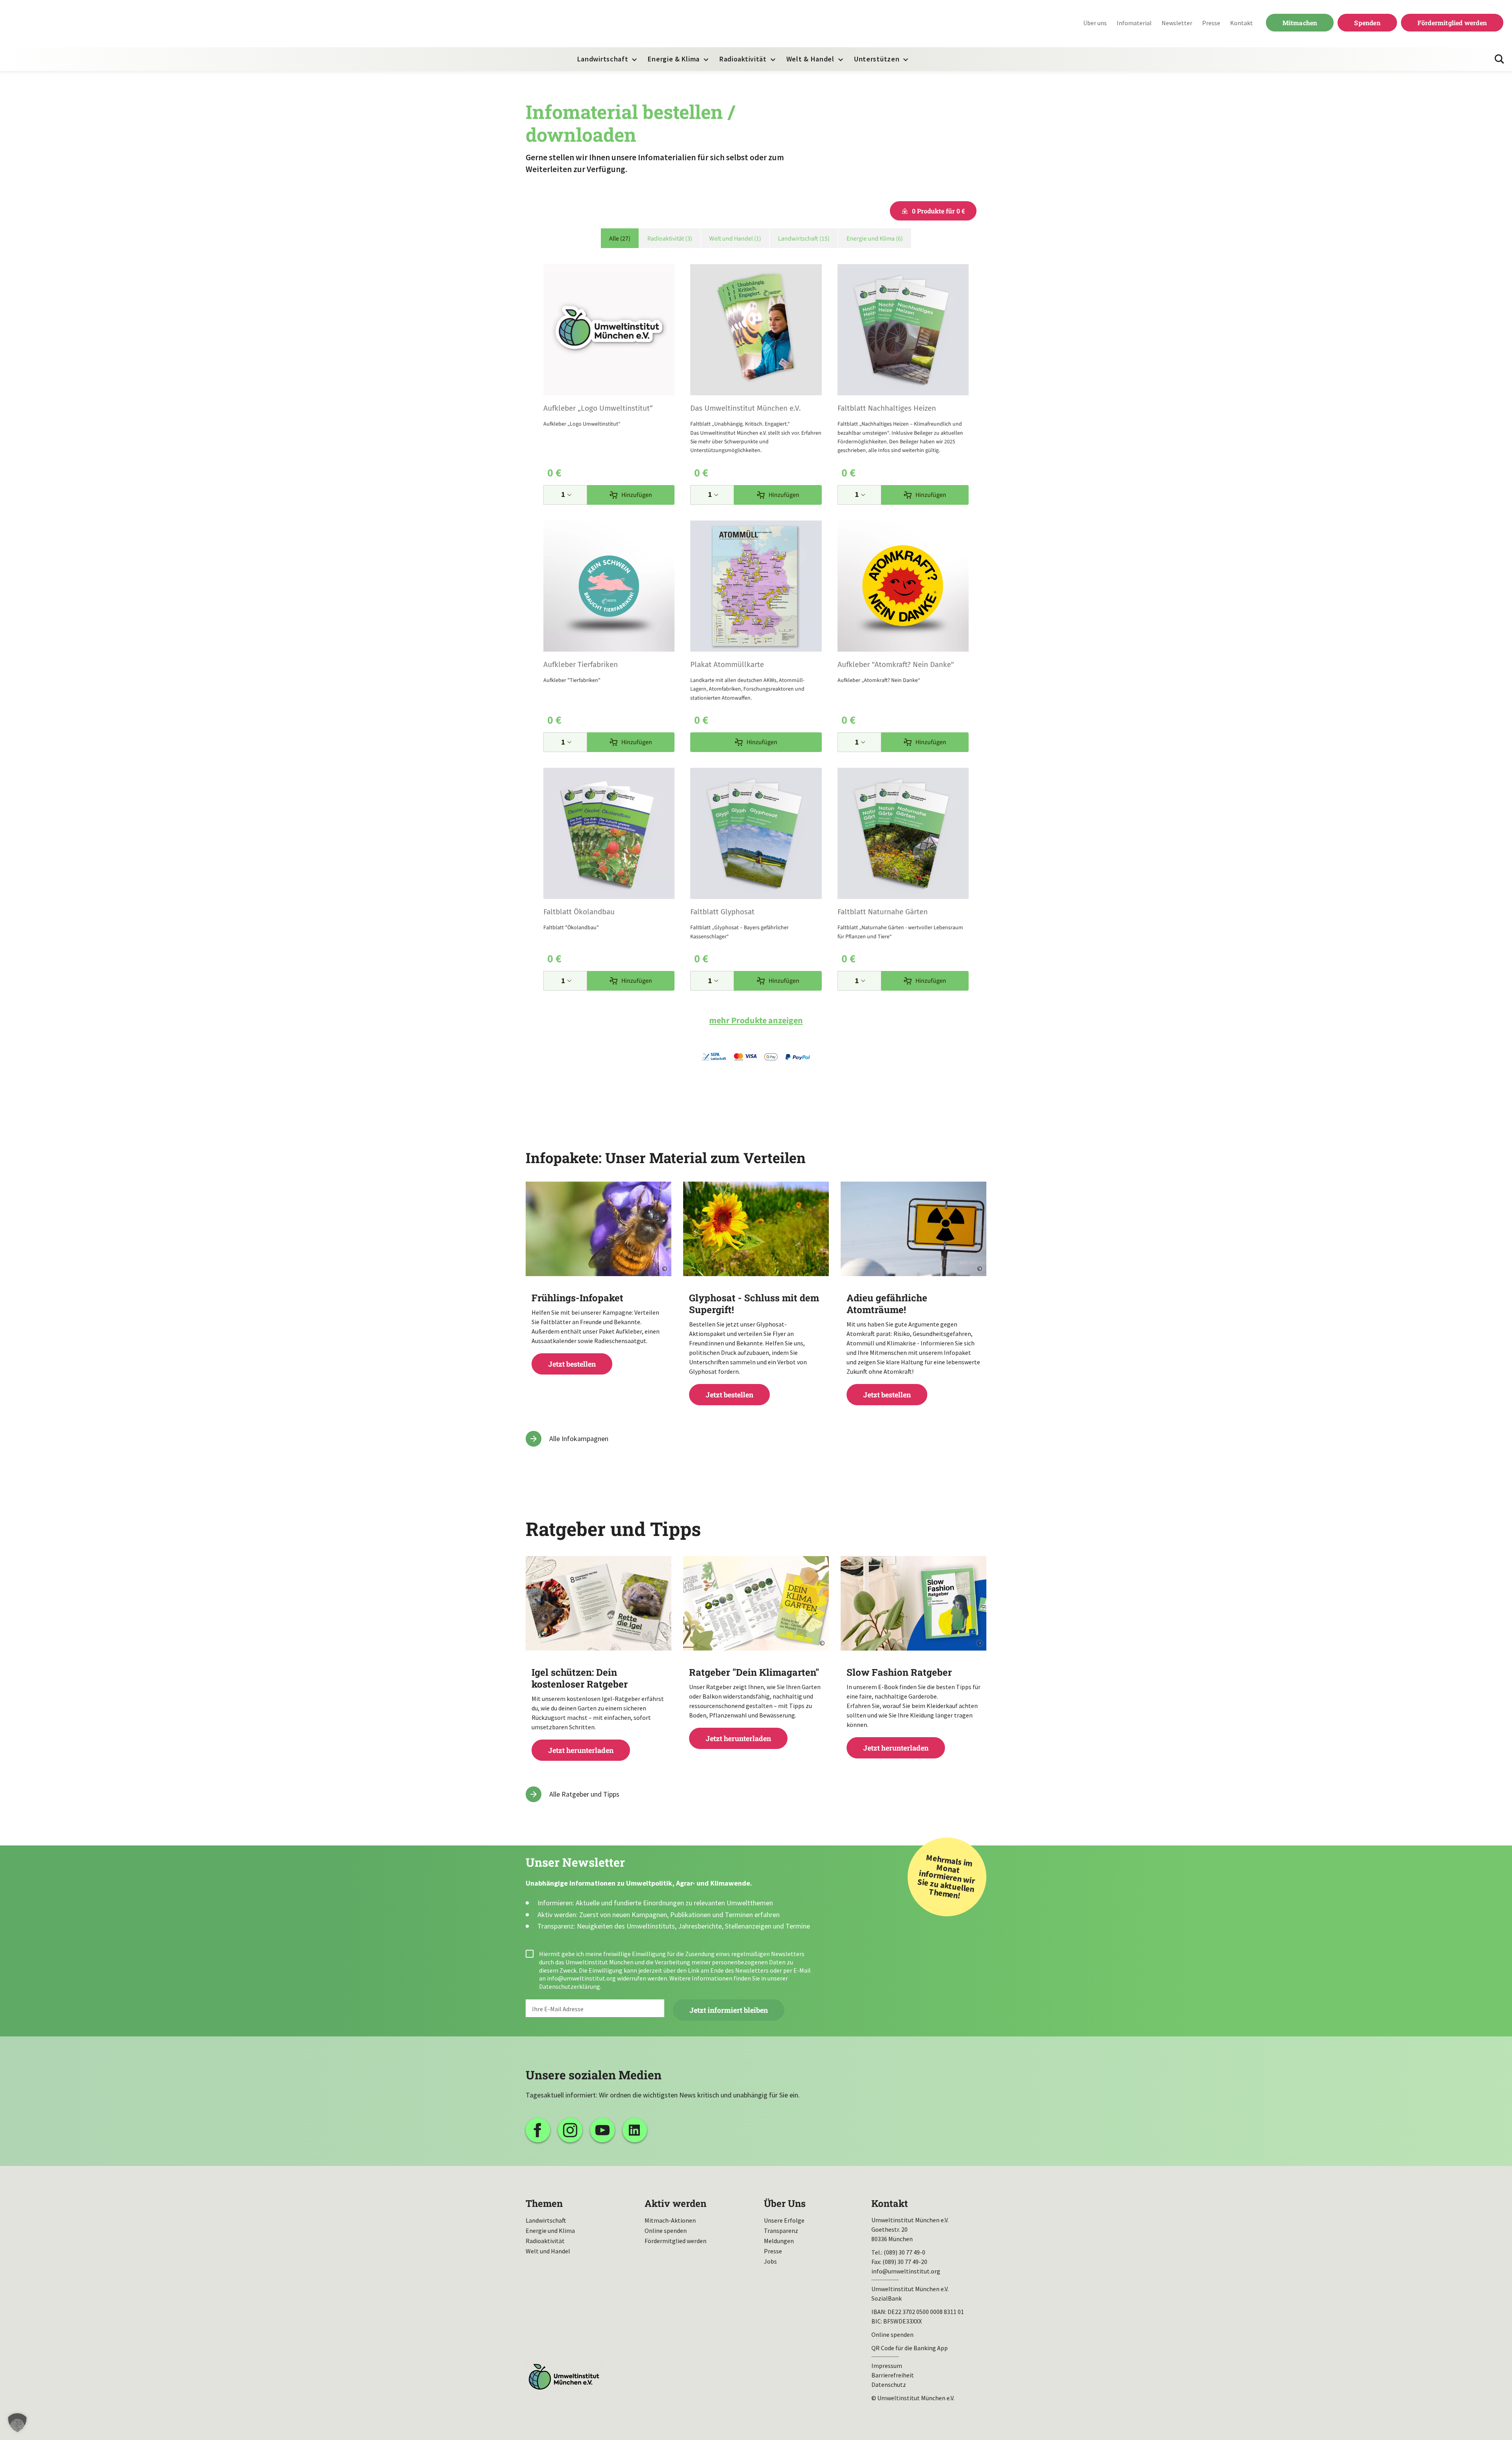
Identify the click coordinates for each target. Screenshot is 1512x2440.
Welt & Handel (810, 59)
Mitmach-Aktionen (670, 2220)
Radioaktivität (743, 59)
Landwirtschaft (603, 59)
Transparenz (781, 2231)
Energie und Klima (550, 2231)
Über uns (1095, 23)
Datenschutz (889, 2384)
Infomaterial (1134, 23)
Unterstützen (877, 59)
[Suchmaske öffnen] (1499, 59)
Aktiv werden (675, 2203)
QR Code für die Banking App (910, 2348)
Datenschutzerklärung (570, 1986)
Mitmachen (1300, 23)
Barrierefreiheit (893, 2375)
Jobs (770, 2261)
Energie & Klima (674, 59)
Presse (1211, 23)
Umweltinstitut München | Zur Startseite (59, 24)
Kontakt (1241, 23)
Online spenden (666, 2231)
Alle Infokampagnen (579, 1439)
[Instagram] (570, 2130)
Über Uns (785, 2203)
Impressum (887, 2366)
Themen (544, 2203)
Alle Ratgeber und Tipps (584, 1794)
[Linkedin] (635, 2130)
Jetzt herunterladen (598, 1711)
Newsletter (1177, 23)
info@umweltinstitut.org (581, 1978)
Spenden (1367, 23)
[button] (17, 2423)
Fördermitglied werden (1452, 23)
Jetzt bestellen (598, 1330)
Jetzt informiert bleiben (729, 2010)
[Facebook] (538, 2130)
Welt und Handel (548, 2251)
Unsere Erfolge (784, 2220)
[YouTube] (602, 2130)
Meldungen (779, 2241)
